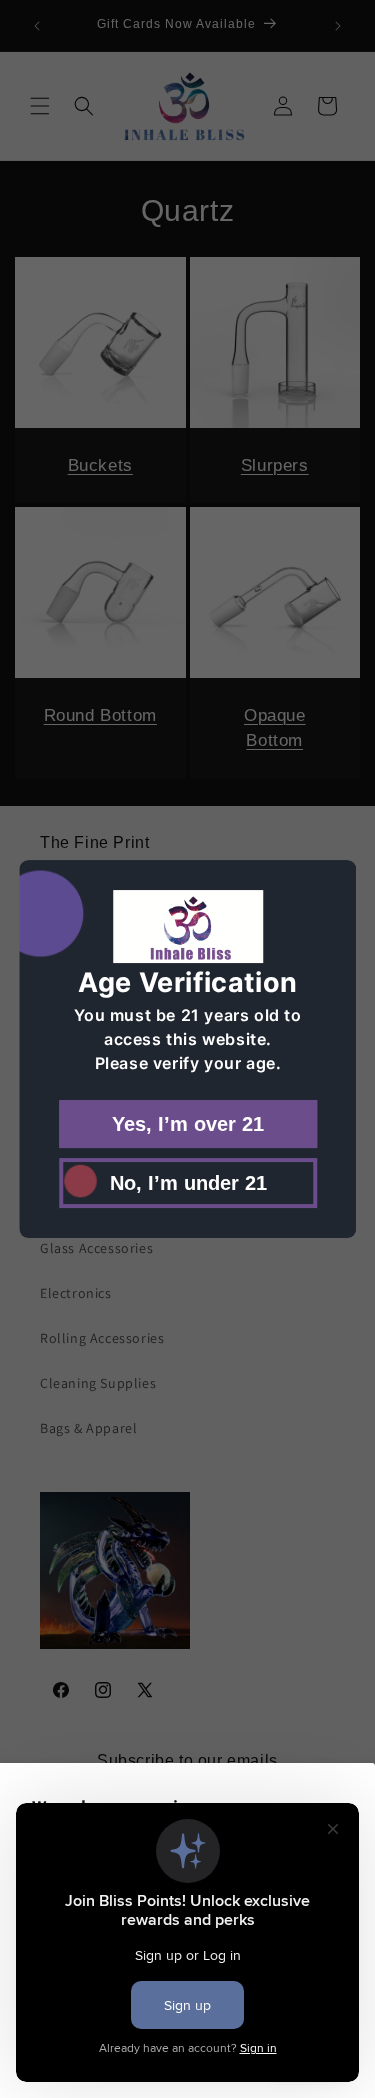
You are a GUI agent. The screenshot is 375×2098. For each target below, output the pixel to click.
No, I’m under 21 (187, 1183)
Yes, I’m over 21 (188, 1124)
